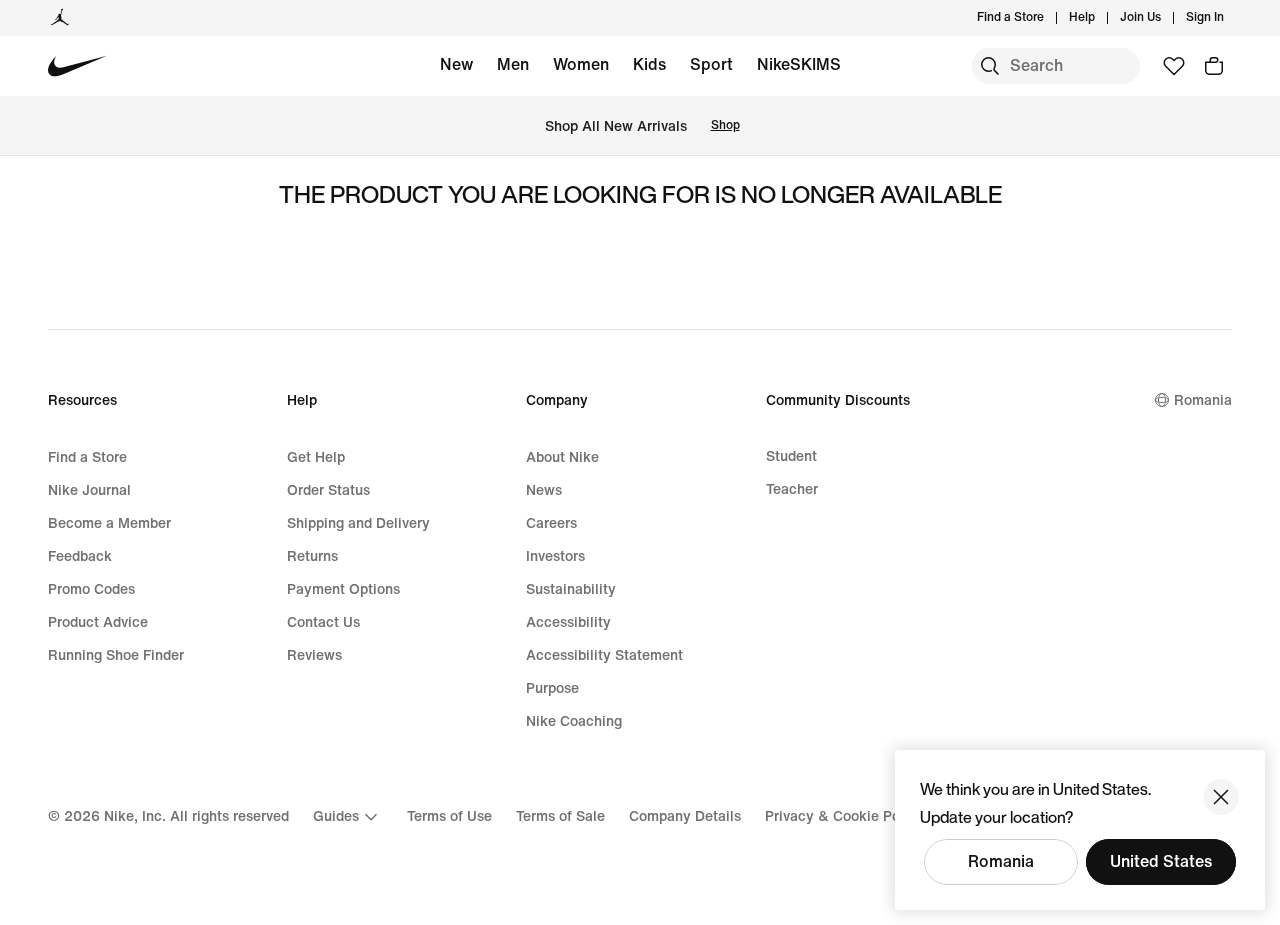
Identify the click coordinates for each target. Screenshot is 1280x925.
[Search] (990, 66)
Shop (725, 125)
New (456, 64)
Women (581, 64)
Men (513, 64)
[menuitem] (1101, 18)
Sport (711, 64)
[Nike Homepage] (77, 66)
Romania (1001, 861)
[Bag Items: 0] (1214, 66)
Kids (649, 64)
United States (1161, 861)
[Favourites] (1174, 66)
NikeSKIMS (799, 64)
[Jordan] (60, 18)
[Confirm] (1221, 797)
